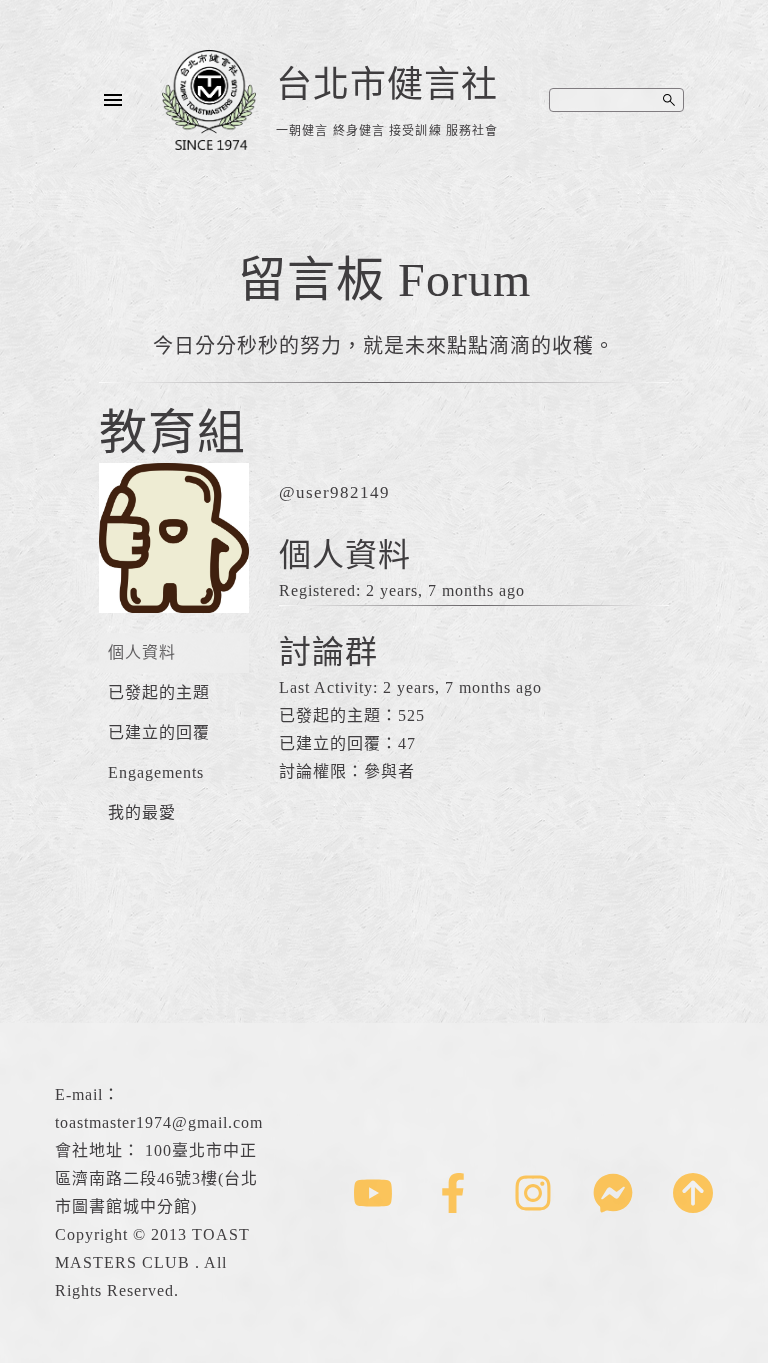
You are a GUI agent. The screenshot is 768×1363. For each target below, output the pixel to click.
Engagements (156, 772)
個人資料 (142, 652)
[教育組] (174, 627)
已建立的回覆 (159, 732)
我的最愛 (142, 812)
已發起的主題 (159, 692)
